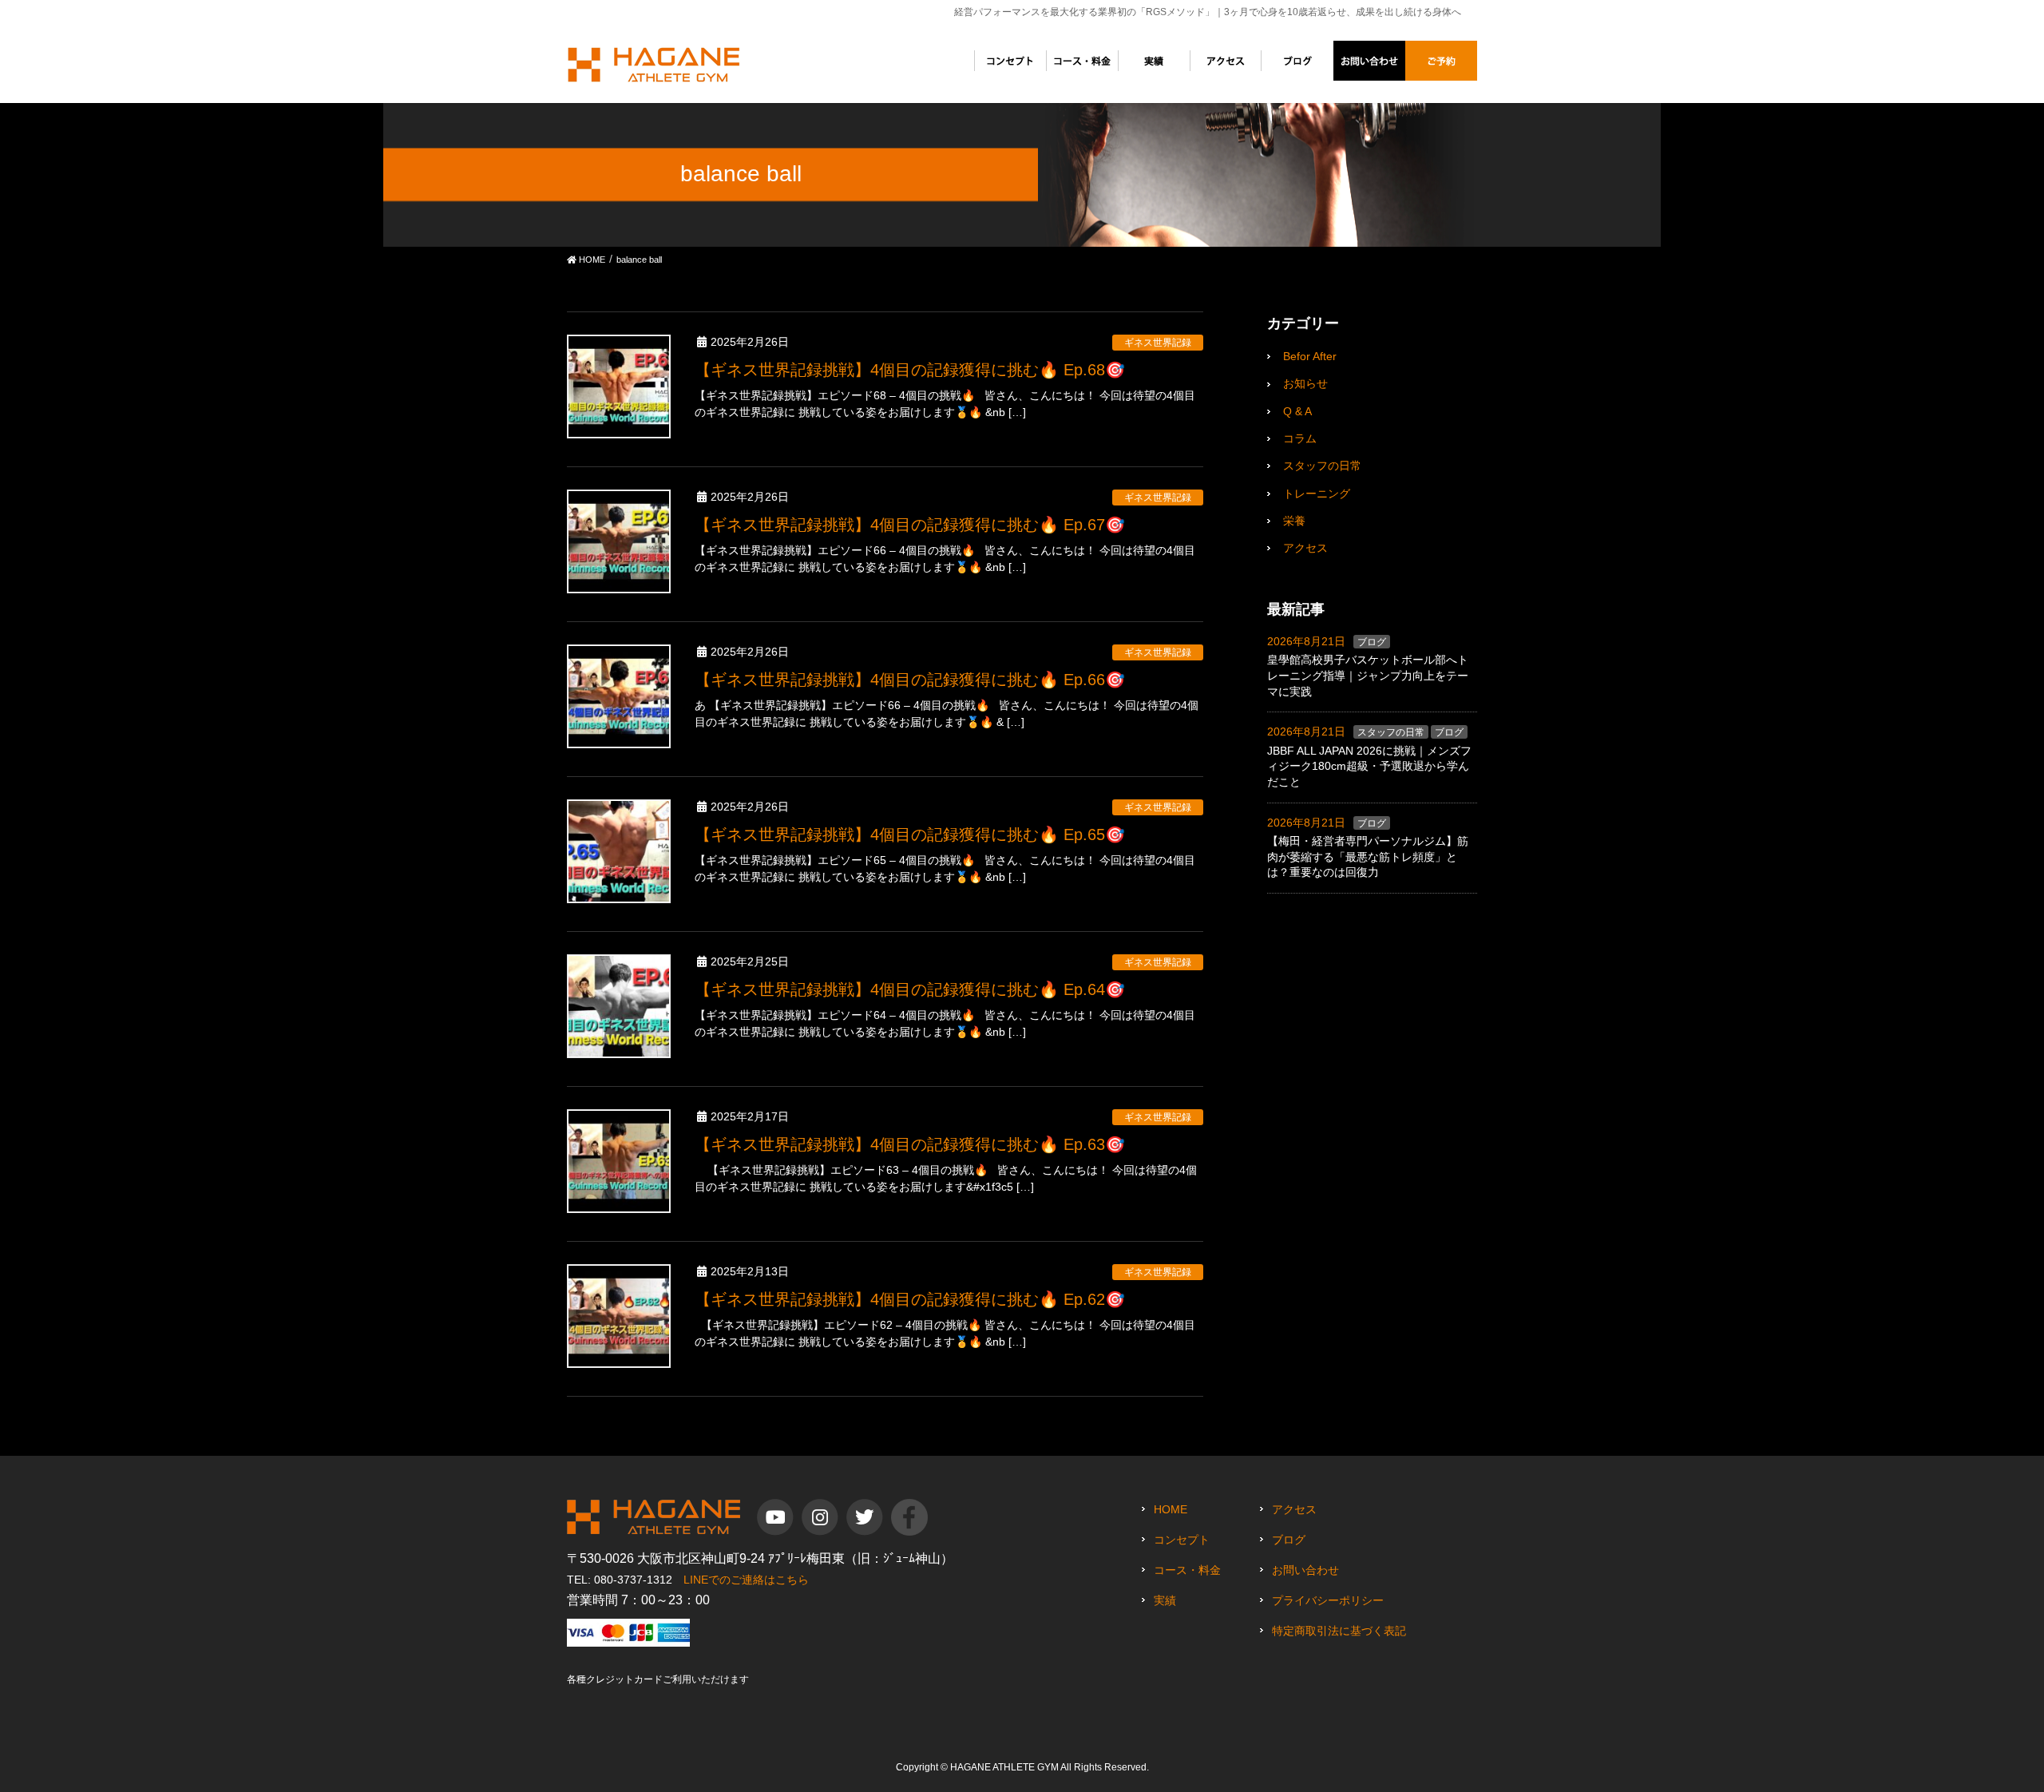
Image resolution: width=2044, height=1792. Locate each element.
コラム (1300, 438)
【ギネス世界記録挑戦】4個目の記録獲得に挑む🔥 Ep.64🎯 (910, 989)
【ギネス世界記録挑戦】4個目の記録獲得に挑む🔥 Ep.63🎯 (910, 1144)
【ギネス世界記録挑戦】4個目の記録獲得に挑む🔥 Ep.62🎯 (910, 1299)
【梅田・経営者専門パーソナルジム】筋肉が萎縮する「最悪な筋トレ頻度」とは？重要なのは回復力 (1368, 856)
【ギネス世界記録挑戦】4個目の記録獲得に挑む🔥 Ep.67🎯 (910, 525)
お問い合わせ (1305, 1570)
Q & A (1297, 411)
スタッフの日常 (1322, 466)
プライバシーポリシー (1328, 1600)
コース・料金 (1187, 1570)
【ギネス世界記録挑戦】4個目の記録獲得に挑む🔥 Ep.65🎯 (910, 835)
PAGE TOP (2003, 1716)
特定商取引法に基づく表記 (1339, 1631)
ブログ (1372, 642)
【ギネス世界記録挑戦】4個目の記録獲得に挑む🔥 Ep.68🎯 (910, 370)
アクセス (1305, 548)
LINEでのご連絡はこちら (746, 1580)
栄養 (1294, 521)
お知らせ (1305, 383)
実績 (1165, 1600)
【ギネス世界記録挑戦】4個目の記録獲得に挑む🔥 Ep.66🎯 (910, 680)
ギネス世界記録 (1158, 343)
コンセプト (1182, 1540)
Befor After (1310, 356)
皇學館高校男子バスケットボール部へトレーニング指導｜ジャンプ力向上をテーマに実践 (1368, 675)
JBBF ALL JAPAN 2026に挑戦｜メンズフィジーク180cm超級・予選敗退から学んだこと (1369, 766)
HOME (1171, 1509)
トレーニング (1317, 494)
